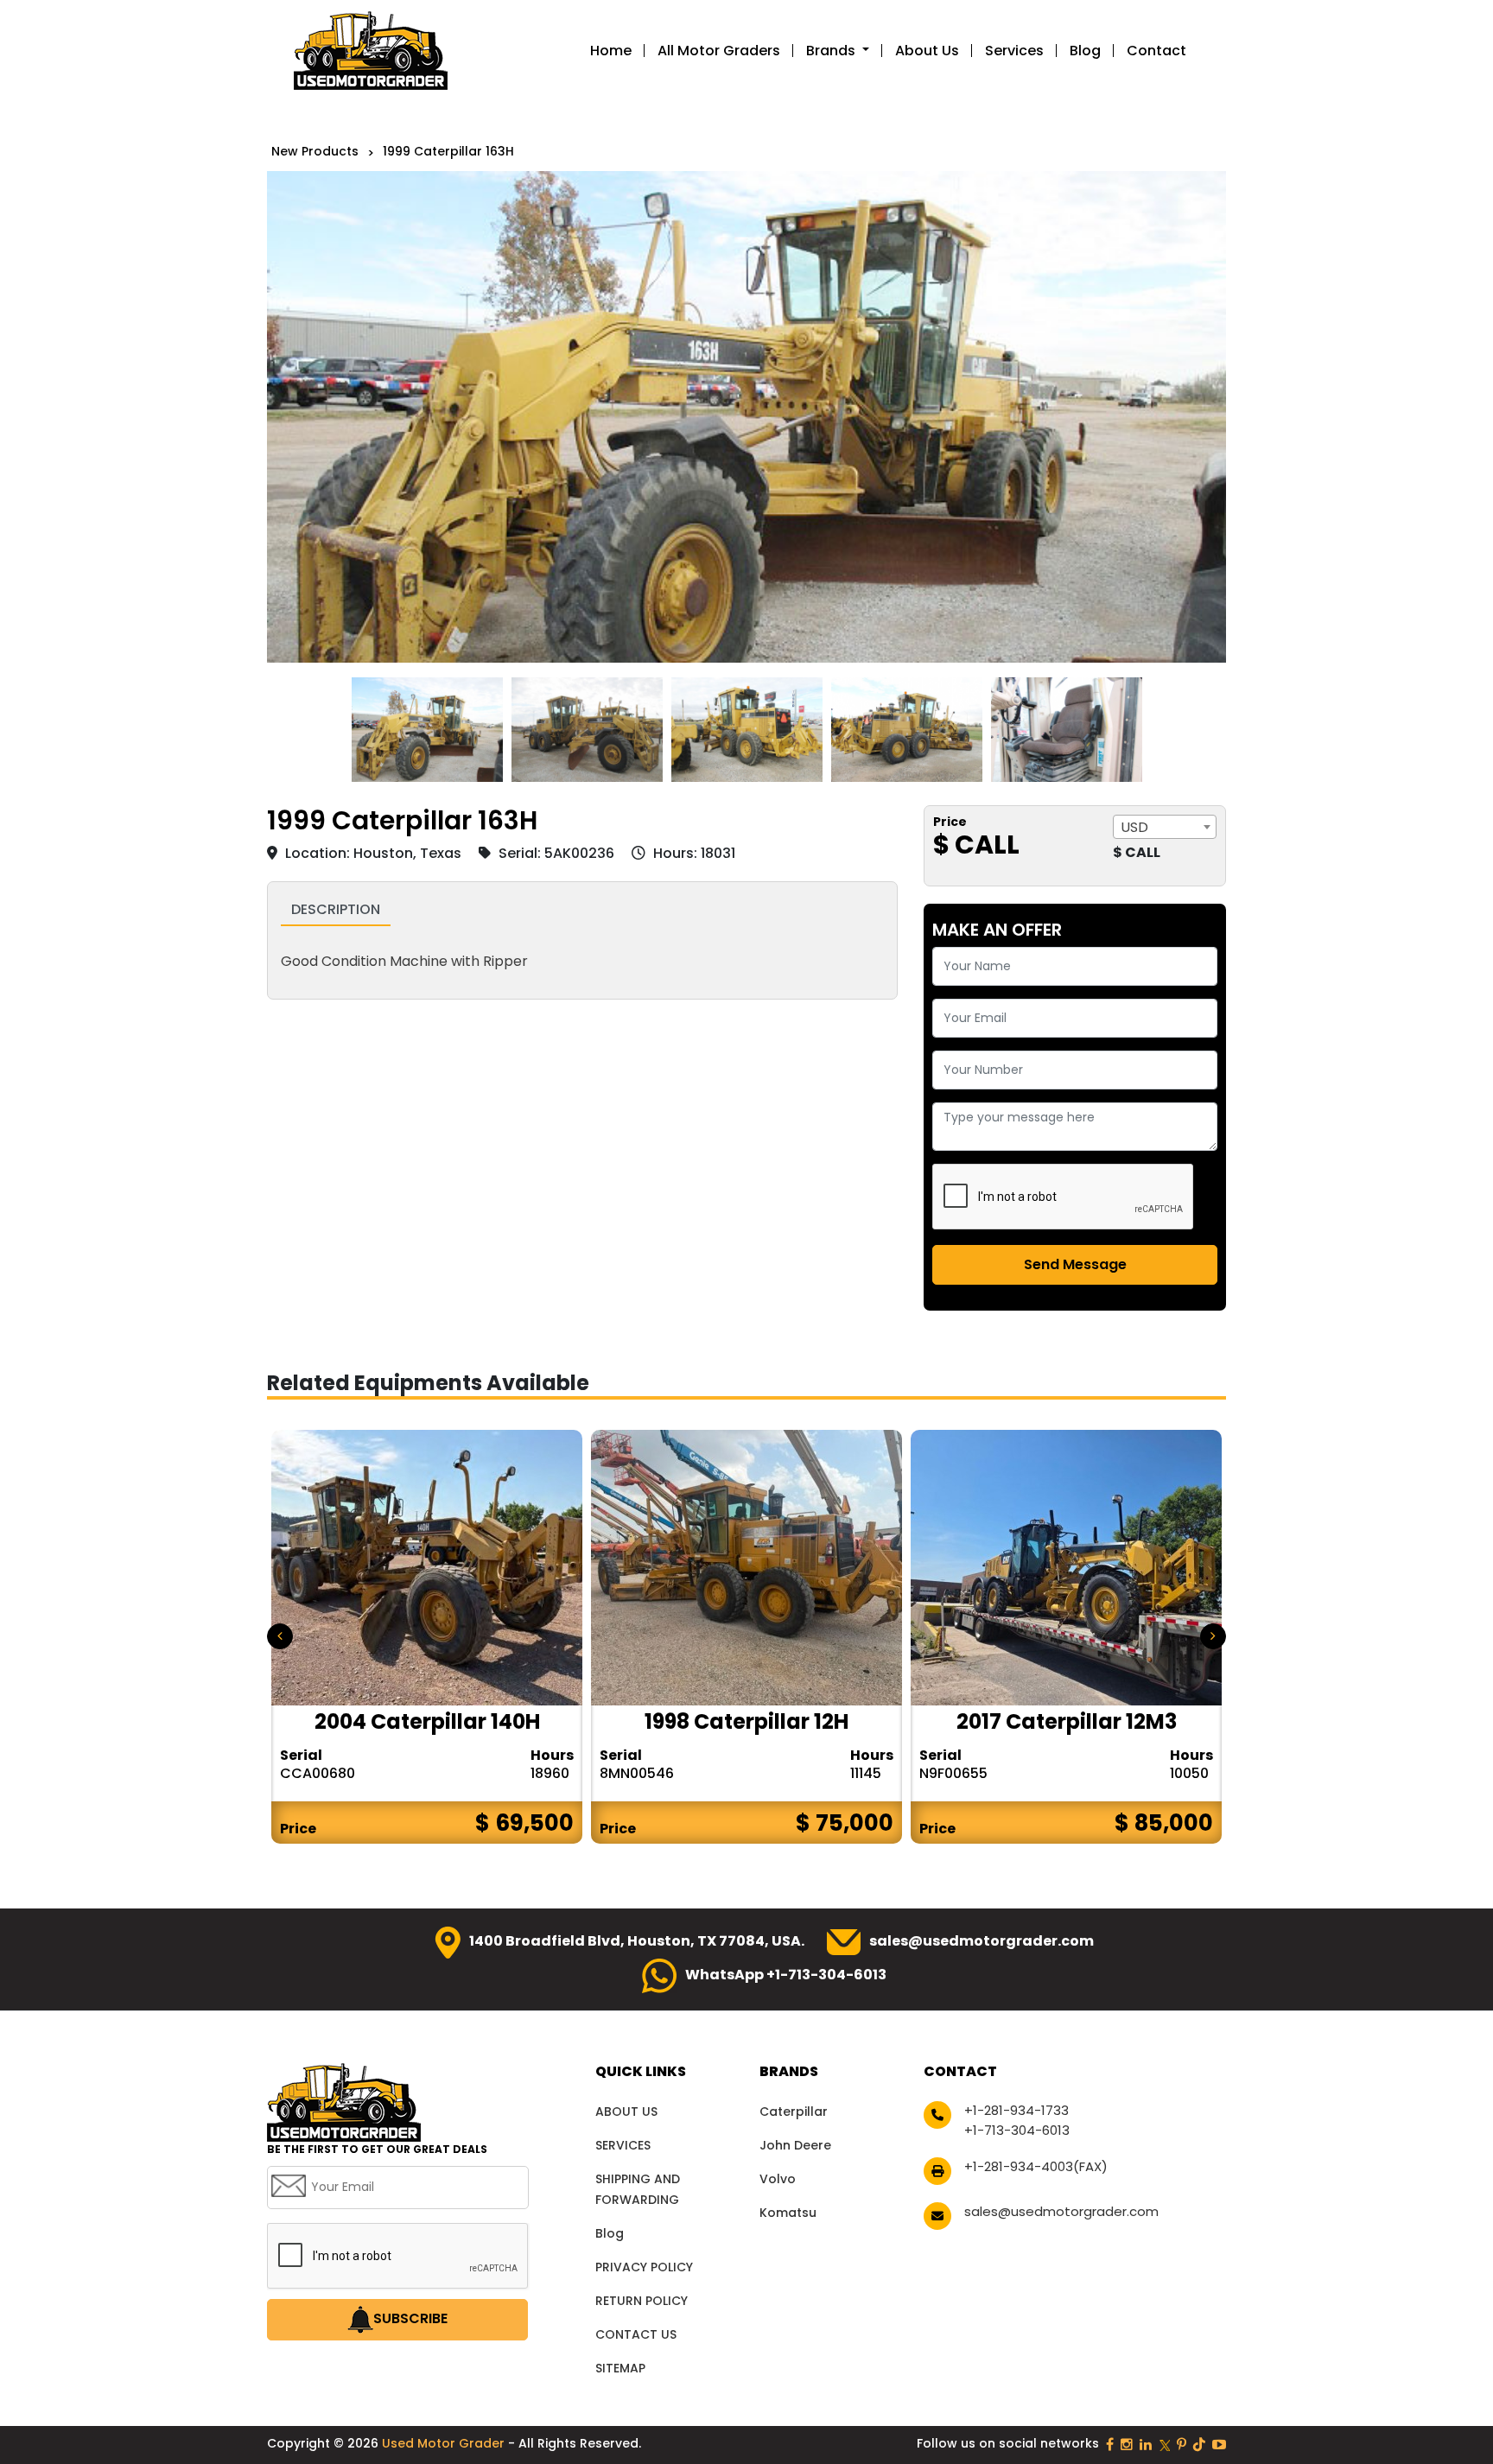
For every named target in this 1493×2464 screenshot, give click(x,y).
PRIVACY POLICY (644, 2267)
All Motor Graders (719, 51)
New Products (315, 151)
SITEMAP (620, 2368)
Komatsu (788, 2213)
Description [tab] (336, 909)
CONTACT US (636, 2334)
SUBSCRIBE (410, 2318)
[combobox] (1165, 827)
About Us (927, 51)
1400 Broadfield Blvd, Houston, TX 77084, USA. (637, 1941)
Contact (1156, 51)
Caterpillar (794, 2112)
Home (611, 51)
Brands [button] (832, 51)
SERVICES (623, 2145)
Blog (1085, 51)
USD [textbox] (1134, 827)
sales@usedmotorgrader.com (982, 1941)
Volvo (778, 2179)
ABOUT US (626, 2112)
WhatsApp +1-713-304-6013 (786, 1975)
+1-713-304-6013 (1017, 2130)
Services (1014, 51)
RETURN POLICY (642, 2301)
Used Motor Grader (445, 2443)
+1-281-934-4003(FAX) (1036, 2166)
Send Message (1075, 1264)
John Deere (795, 2145)
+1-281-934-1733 (1017, 2110)
